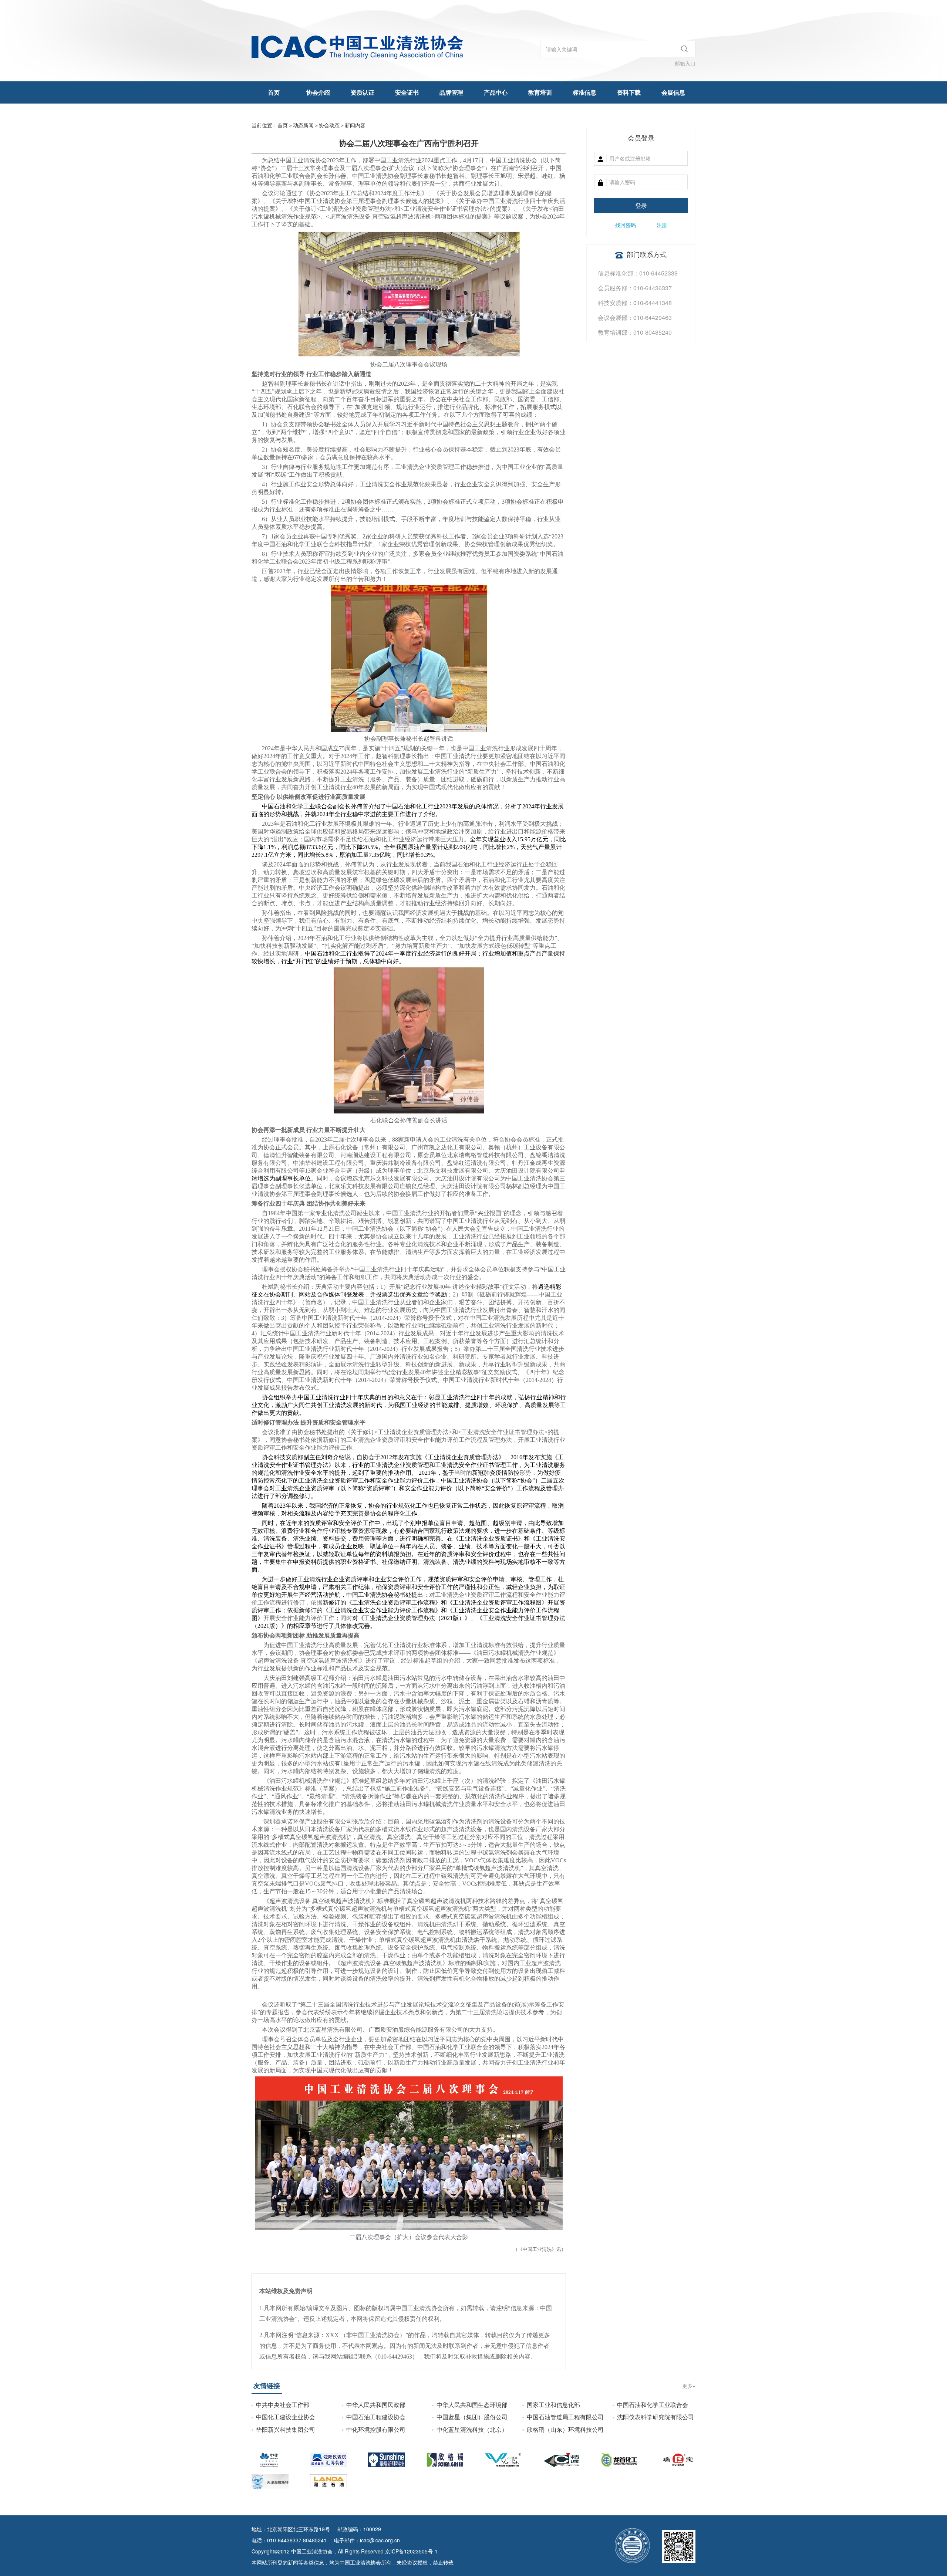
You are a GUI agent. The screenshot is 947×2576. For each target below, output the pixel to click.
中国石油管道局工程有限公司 (565, 2417)
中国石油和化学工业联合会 (653, 2405)
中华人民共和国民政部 (376, 2405)
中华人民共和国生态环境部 (472, 2405)
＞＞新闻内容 (329, 125)
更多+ (689, 2386)
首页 (274, 92)
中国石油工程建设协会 (376, 2417)
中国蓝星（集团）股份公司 (472, 2417)
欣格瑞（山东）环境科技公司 (565, 2429)
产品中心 (496, 92)
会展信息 (673, 92)
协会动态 (329, 125)
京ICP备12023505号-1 (411, 2551)
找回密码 (626, 225)
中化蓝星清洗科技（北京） (472, 2429)
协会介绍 (318, 92)
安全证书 (407, 92)
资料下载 (629, 92)
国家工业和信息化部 (553, 2405)
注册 (662, 225)
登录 (641, 205)
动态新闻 (303, 125)
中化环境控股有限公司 (376, 2429)
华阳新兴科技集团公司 (286, 2429)
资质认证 (363, 92)
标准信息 (584, 92)
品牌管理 (451, 92)
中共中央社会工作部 (283, 2405)
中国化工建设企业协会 (286, 2417)
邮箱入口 (685, 63)
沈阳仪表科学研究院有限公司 (656, 2417)
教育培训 (540, 92)
